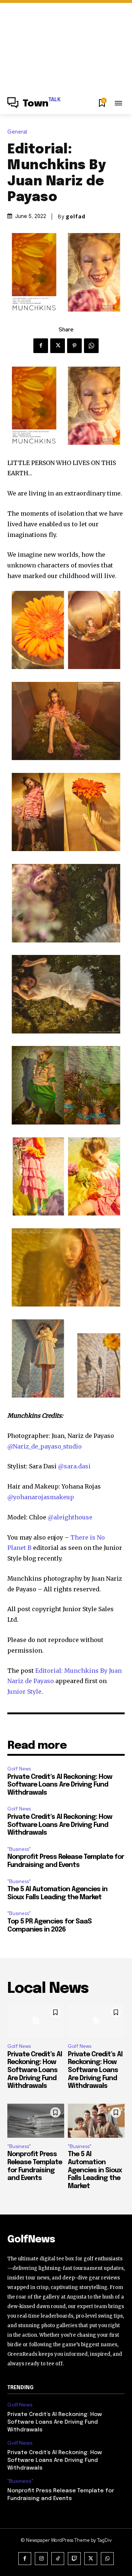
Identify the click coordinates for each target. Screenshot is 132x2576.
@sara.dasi (74, 1466)
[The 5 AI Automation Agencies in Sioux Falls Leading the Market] (96, 2121)
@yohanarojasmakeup (41, 1497)
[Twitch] (74, 2559)
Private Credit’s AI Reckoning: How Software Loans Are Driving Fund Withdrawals (60, 1785)
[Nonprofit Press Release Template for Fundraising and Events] (36, 2121)
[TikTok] (58, 2559)
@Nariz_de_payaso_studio (45, 1446)
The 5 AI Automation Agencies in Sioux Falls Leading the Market (95, 2170)
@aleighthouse (70, 1517)
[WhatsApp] (91, 346)
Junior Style (24, 1692)
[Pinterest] (74, 346)
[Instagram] (41, 2559)
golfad (76, 217)
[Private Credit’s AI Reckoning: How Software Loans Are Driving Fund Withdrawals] (36, 2021)
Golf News (19, 1769)
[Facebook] (41, 346)
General (17, 132)
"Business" (19, 1849)
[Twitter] (58, 346)
